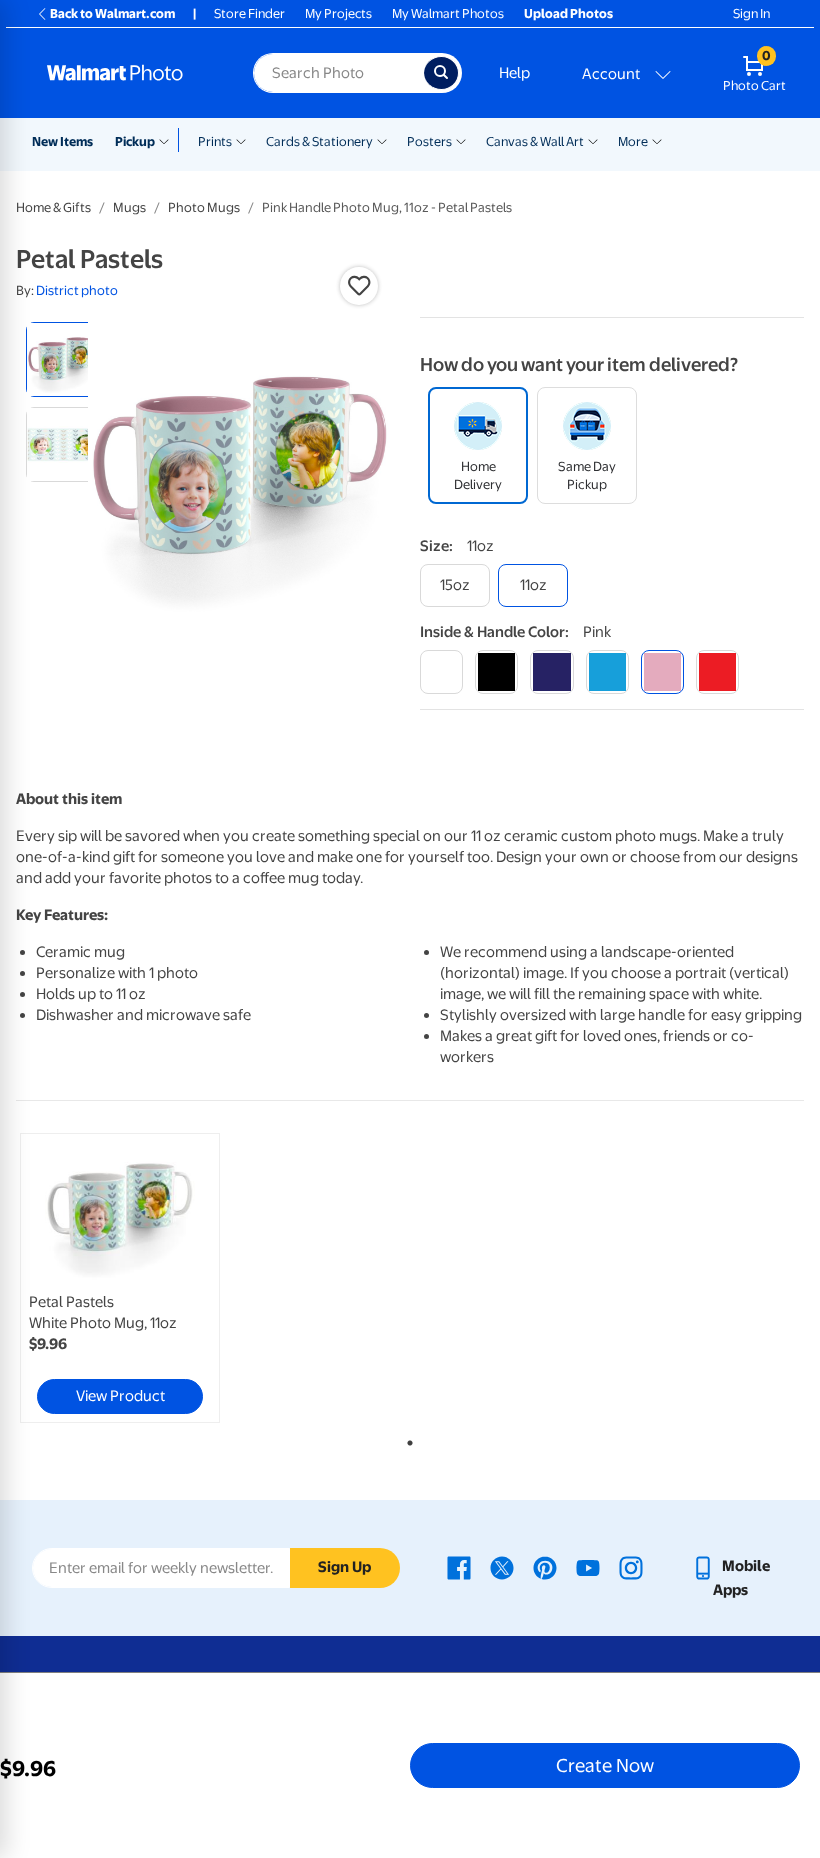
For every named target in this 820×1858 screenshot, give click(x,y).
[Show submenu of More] (657, 140)
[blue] (551, 671)
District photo (77, 290)
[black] (496, 671)
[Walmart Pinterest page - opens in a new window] (545, 1566)
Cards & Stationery (319, 141)
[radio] (63, 359)
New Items (62, 141)
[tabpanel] (147, 1278)
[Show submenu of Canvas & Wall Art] (593, 140)
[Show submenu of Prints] (241, 140)
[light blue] (607, 671)
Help (514, 73)
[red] (717, 671)
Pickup (135, 141)
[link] (120, 1278)
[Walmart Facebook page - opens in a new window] (459, 1566)
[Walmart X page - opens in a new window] (502, 1566)
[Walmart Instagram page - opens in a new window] (631, 1566)
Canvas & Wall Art (535, 141)
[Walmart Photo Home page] (128, 73)
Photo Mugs (204, 207)
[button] (359, 286)
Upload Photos (568, 13)
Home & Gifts (53, 207)
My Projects (338, 13)
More (633, 141)
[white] (441, 671)
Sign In (751, 13)
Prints (215, 141)
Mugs (129, 207)
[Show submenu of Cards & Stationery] (382, 140)
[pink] (662, 671)
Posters (429, 141)
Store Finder (249, 13)
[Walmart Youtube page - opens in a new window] (588, 1566)
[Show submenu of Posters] (461, 140)
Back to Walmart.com (112, 13)
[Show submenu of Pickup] (168, 140)
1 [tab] (406, 1439)
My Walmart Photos (448, 13)
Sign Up (344, 1567)
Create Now (605, 1765)
